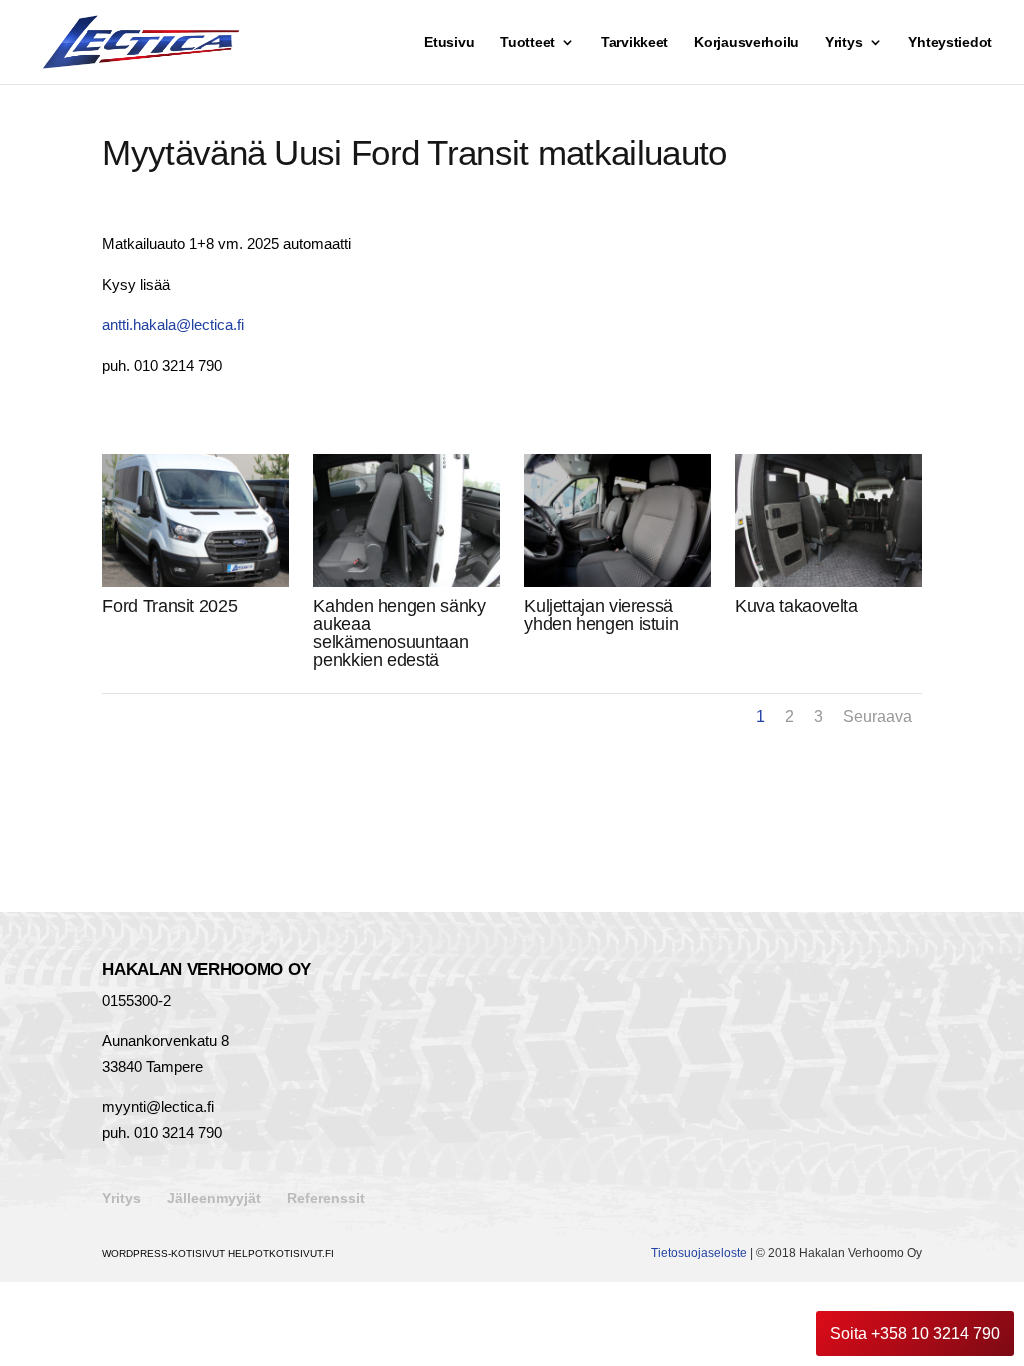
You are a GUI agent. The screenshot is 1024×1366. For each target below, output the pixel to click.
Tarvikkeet (634, 42)
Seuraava (877, 716)
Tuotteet (527, 42)
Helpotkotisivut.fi (281, 1253)
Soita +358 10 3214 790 (915, 1333)
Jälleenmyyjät (214, 1198)
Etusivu (449, 42)
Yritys (843, 42)
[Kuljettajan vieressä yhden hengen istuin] (617, 581)
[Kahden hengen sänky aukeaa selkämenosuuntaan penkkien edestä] (406, 581)
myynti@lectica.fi (158, 1106)
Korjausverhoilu (746, 42)
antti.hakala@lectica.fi (173, 324)
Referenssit (326, 1198)
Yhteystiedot (950, 42)
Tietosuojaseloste (699, 1253)
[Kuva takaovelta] (828, 581)
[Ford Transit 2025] (195, 581)
